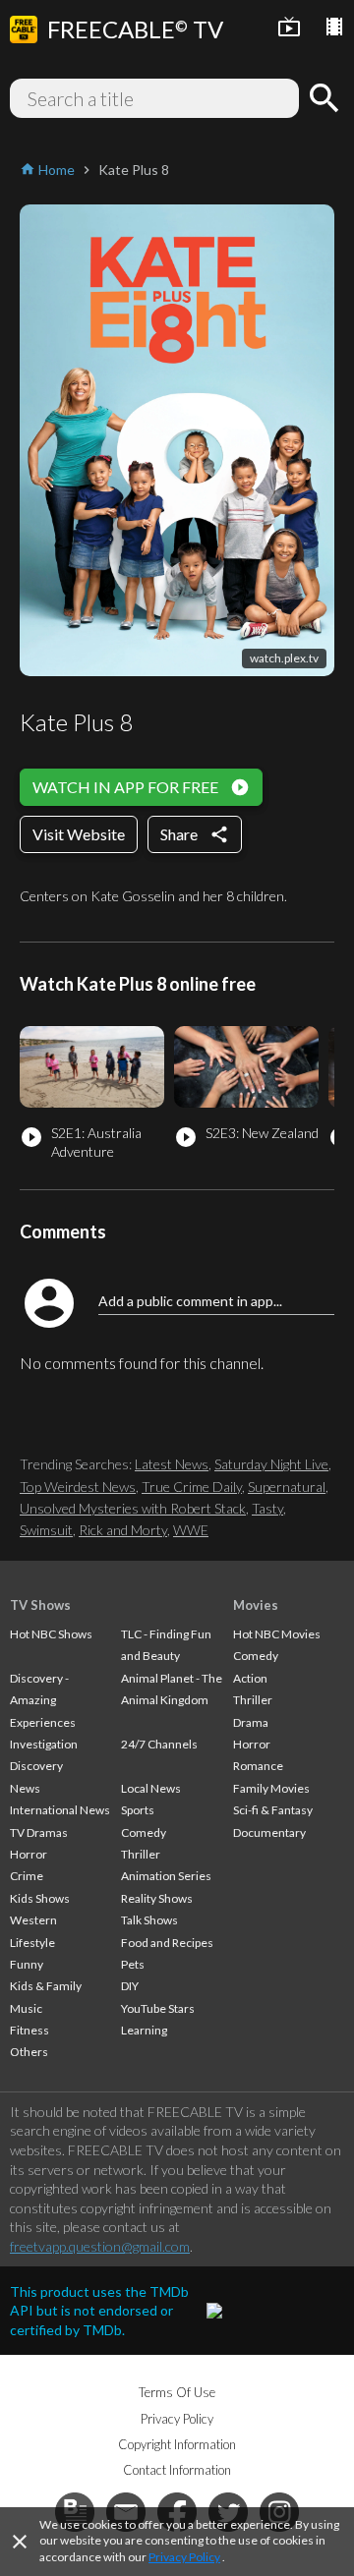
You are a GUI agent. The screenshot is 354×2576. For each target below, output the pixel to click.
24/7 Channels (159, 1744)
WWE (191, 1530)
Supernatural (287, 1487)
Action (250, 1678)
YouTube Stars (158, 2008)
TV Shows (40, 1605)
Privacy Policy (184, 2557)
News (25, 1788)
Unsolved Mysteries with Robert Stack (133, 1508)
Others (29, 2052)
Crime (27, 1876)
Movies (256, 1605)
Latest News (172, 1464)
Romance (258, 1766)
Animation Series (166, 1876)
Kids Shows (40, 1898)
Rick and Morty (123, 1530)
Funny (27, 1964)
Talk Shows (149, 1920)
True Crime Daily (192, 1487)
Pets (133, 1964)
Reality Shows (157, 1898)
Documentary (269, 1832)
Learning (144, 2030)
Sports (138, 1810)
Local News (151, 1788)
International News (60, 1810)
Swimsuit (46, 1530)
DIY (130, 1986)
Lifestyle (32, 1943)
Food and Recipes (167, 1943)
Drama (251, 1722)
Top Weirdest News (78, 1487)
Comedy (144, 1832)
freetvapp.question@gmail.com (100, 2246)
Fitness (29, 2030)
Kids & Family (46, 1986)
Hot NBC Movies (277, 1634)
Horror (29, 1854)
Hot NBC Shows (51, 1634)
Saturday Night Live (271, 1464)
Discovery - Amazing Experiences (43, 1700)
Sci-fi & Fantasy (273, 1810)
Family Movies (271, 1788)
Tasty (267, 1508)
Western (33, 1920)
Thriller (141, 1854)
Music (26, 2008)
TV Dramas (39, 1832)
